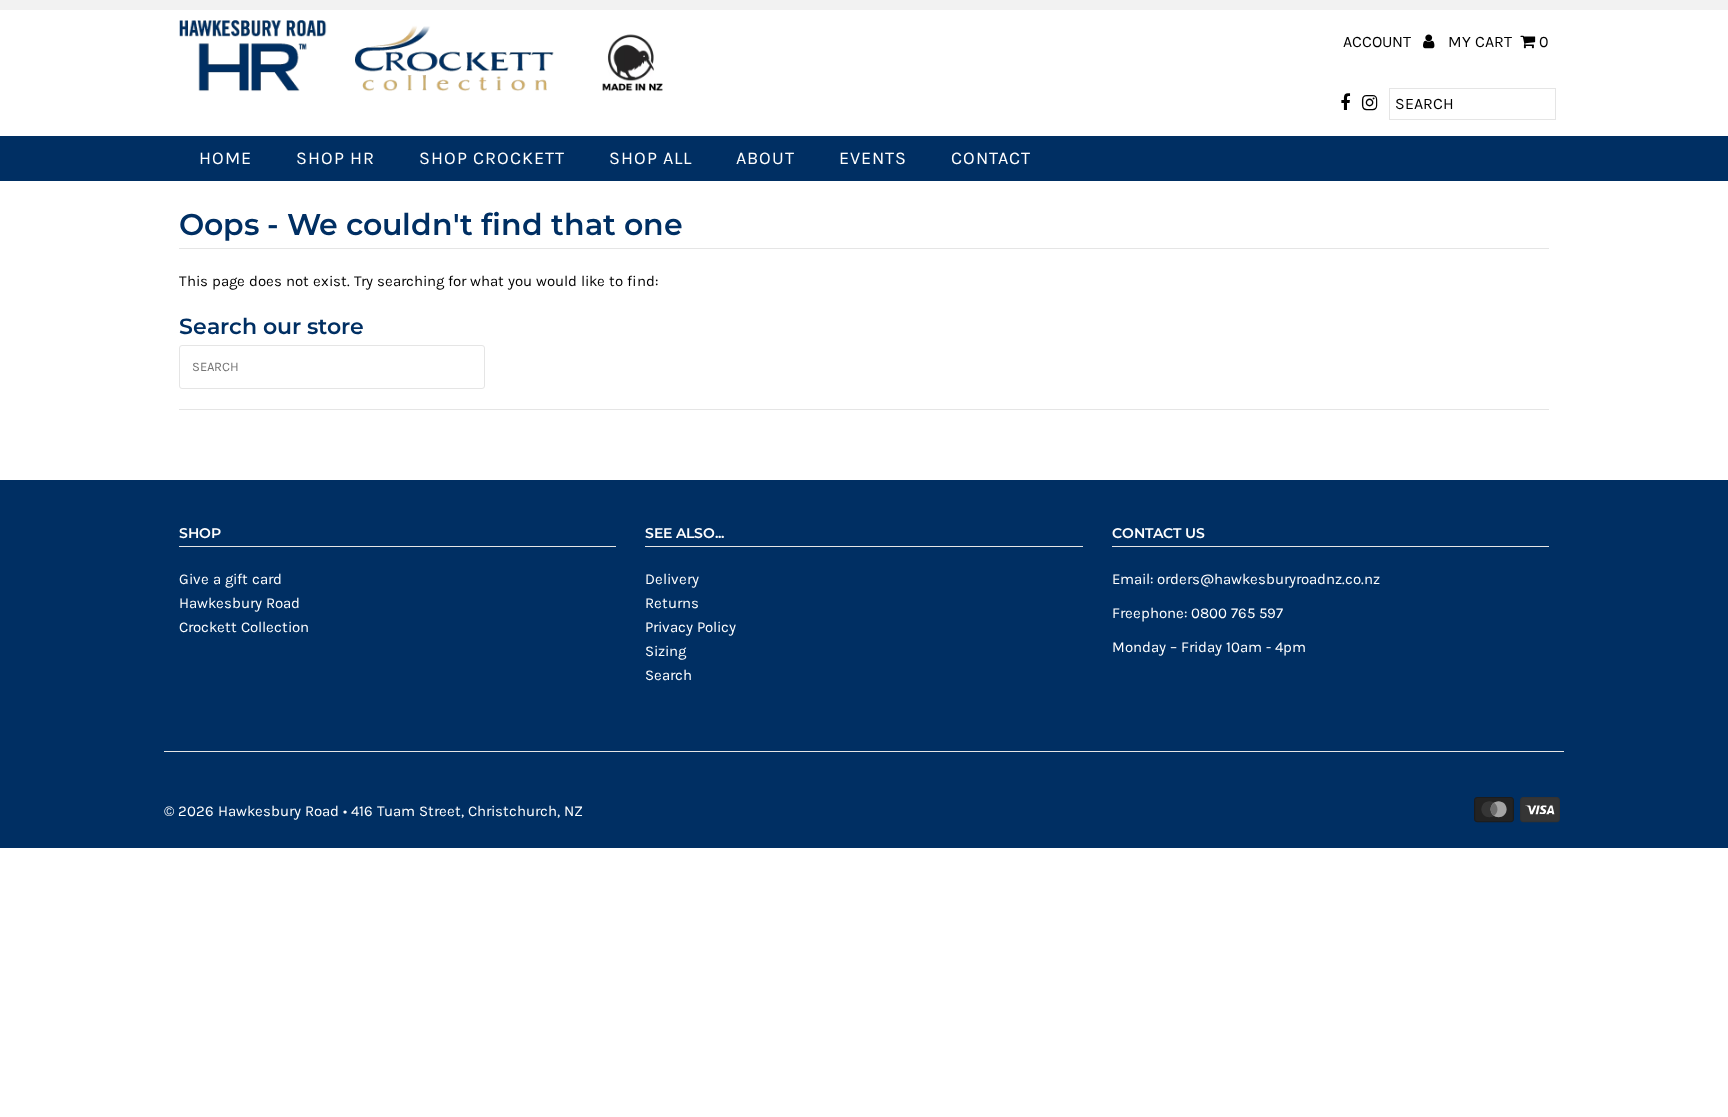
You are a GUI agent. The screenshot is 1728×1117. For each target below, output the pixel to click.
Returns (672, 603)
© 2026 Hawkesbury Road (251, 811)
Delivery (672, 579)
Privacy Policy (690, 627)
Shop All (650, 158)
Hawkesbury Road (239, 603)
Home (225, 158)
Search (668, 675)
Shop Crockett (492, 158)
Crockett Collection (244, 627)
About (765, 158)
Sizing (665, 651)
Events (873, 158)
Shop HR (335, 158)
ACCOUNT (1379, 41)
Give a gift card (230, 579)
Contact (991, 158)
